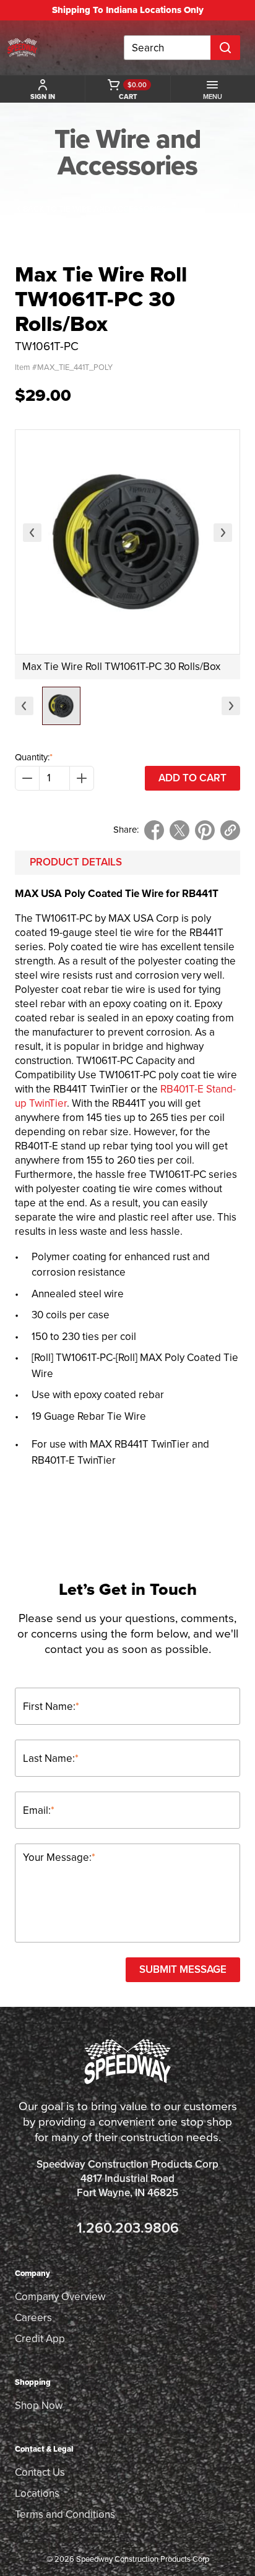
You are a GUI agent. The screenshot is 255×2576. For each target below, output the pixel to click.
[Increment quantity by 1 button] (82, 778)
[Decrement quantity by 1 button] (27, 778)
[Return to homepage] (22, 48)
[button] (61, 706)
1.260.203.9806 (128, 2228)
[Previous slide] (32, 533)
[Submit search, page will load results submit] (225, 48)
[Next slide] (223, 533)
